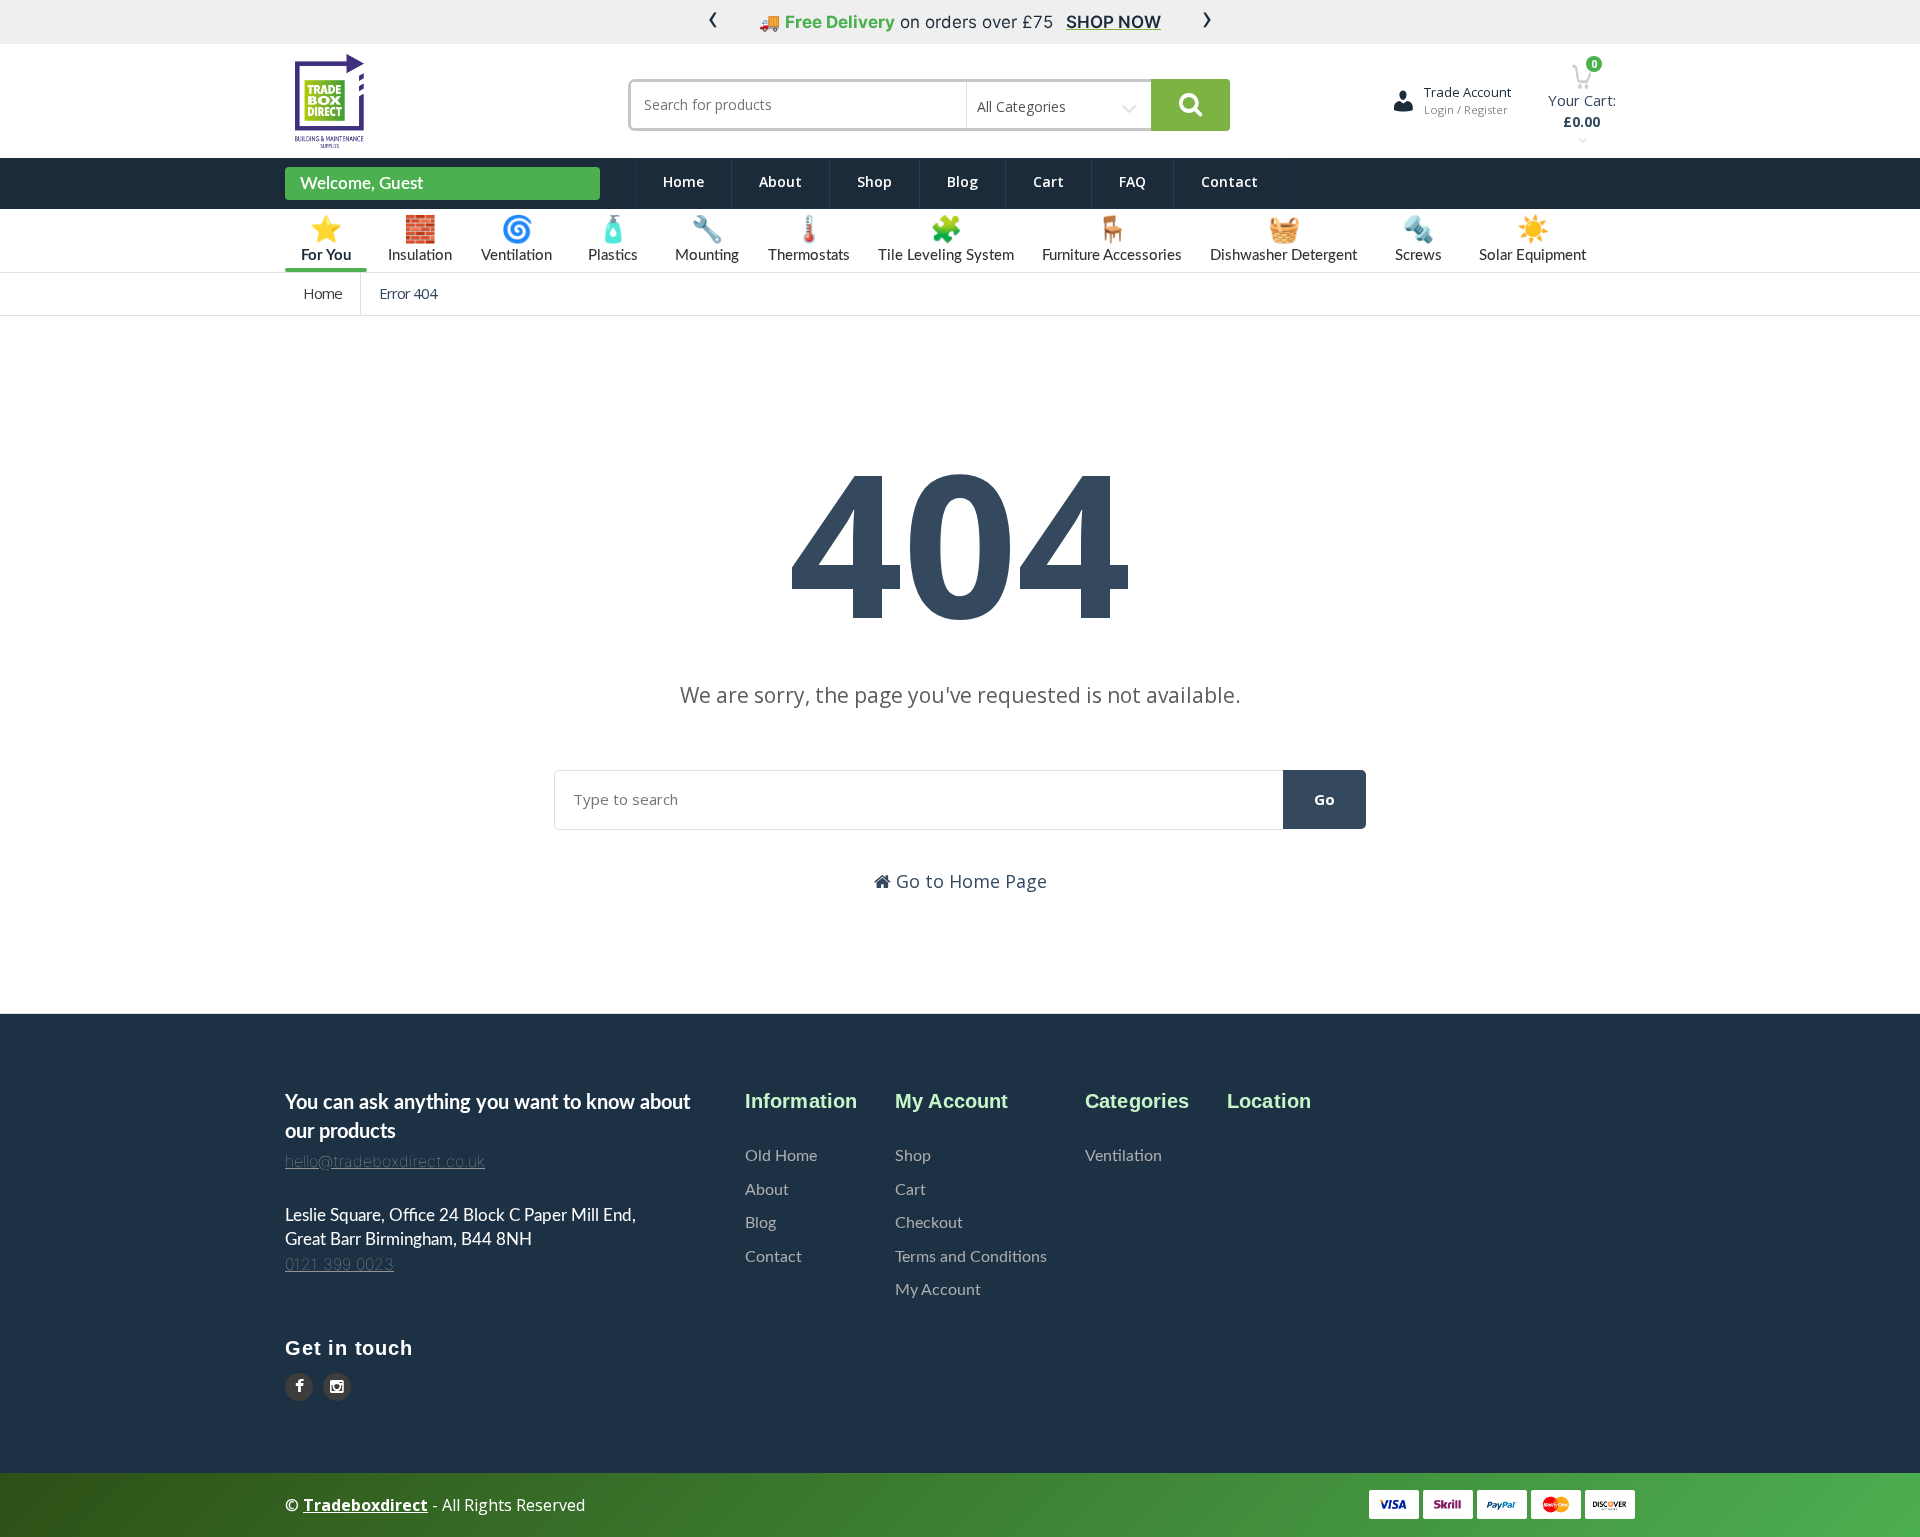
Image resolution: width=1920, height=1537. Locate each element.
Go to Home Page (969, 881)
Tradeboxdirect (365, 1505)
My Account (938, 1290)
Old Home (781, 1156)
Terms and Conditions (971, 1257)
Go (1324, 799)
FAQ (1132, 181)
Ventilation (1123, 1156)
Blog (962, 181)
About (780, 181)
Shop (874, 181)
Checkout (929, 1223)
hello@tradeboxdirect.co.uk (385, 1161)
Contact (1229, 181)
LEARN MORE (1150, 22)
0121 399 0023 (339, 1264)
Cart (1048, 181)
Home (683, 181)
